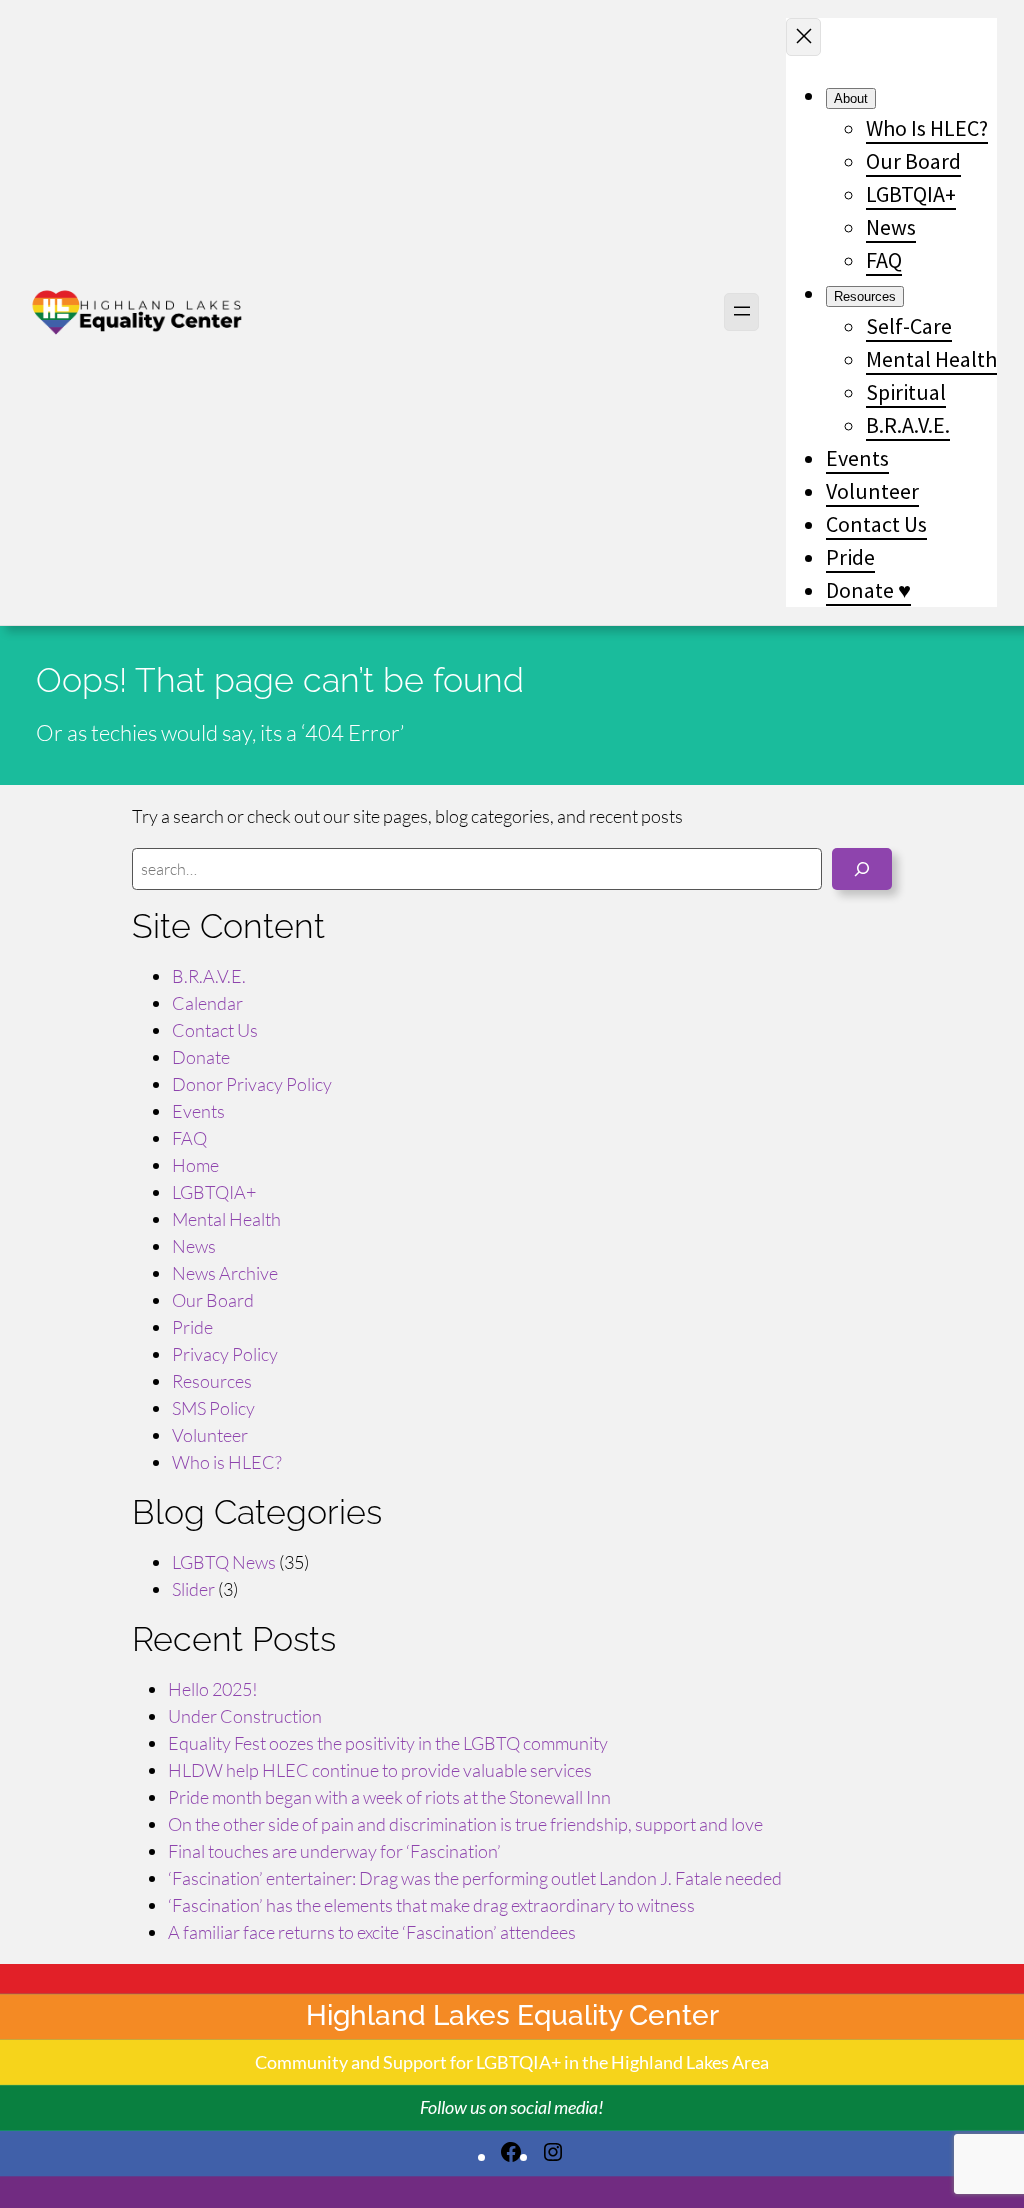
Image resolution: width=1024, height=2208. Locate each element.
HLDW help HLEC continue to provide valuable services (380, 1770)
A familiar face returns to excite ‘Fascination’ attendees (372, 1932)
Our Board (213, 1300)
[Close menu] (803, 37)
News (194, 1246)
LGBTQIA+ (214, 1192)
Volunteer (210, 1435)
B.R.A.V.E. (209, 976)
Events (198, 1111)
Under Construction (245, 1716)
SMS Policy (213, 1408)
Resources (212, 1381)
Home (195, 1165)
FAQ (189, 1138)
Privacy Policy (225, 1354)
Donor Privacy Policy (252, 1084)
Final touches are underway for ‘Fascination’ (334, 1851)
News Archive (225, 1273)
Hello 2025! (213, 1689)
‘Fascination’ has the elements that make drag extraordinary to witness (431, 1905)
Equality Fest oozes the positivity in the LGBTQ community (388, 1743)
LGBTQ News (224, 1562)
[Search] (862, 869)
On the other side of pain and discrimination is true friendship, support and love (465, 1824)
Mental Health (226, 1219)
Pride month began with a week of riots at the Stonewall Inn (389, 1797)
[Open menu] (741, 312)
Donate (201, 1057)
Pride (192, 1327)
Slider (193, 1589)
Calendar (207, 1003)
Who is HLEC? (227, 1462)
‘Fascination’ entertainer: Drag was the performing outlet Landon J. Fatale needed (475, 1878)
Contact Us (215, 1030)
